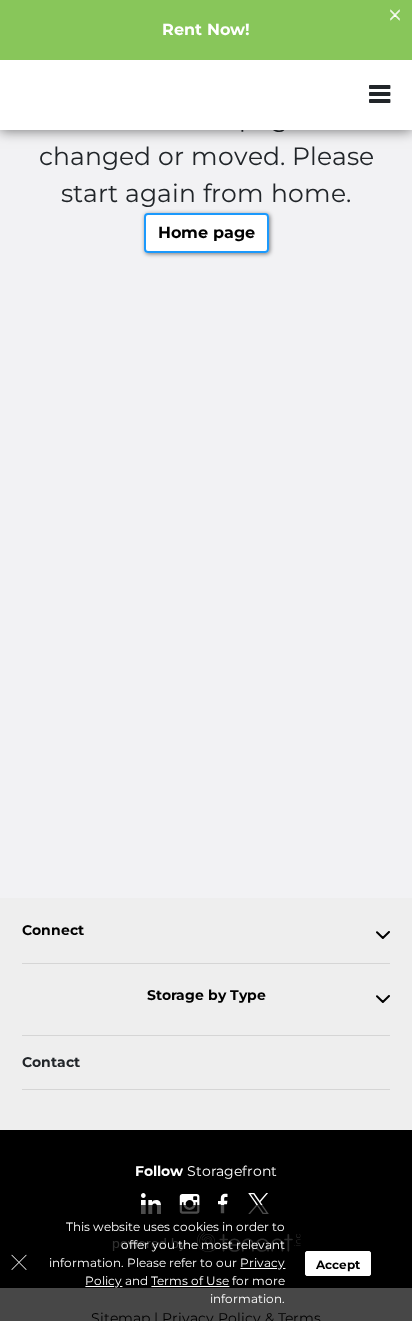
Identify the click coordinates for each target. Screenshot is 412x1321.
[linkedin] (151, 1202)
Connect (53, 930)
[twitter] (258, 1202)
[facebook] (223, 1202)
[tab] (206, 934)
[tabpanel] (206, 934)
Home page (206, 232)
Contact (51, 1062)
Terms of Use (190, 1280)
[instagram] (189, 1202)
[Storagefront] (116, 105)
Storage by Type (206, 995)
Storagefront (206, 1171)
